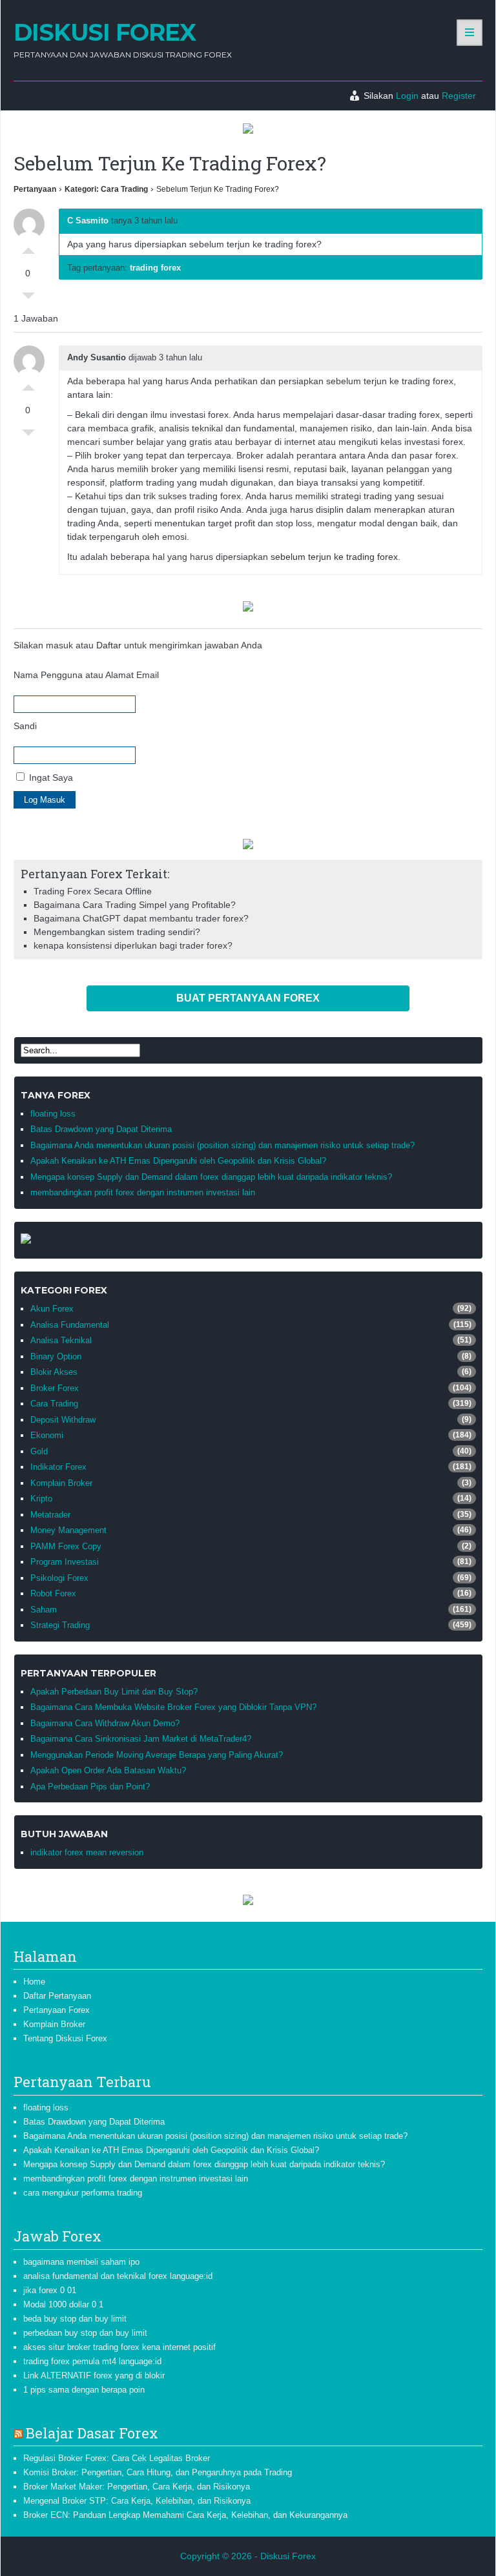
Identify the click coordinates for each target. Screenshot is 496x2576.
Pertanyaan (35, 189)
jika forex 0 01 (50, 2290)
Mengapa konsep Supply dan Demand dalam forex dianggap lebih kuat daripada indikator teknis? (211, 1177)
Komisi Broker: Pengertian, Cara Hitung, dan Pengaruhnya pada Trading (158, 2472)
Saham (44, 1610)
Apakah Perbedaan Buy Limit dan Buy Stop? (114, 1692)
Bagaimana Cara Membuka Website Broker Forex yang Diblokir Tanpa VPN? (173, 1707)
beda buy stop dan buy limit (75, 2319)
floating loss (53, 1114)
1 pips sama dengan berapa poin (84, 2390)
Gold (39, 1451)
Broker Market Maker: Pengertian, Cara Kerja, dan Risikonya (137, 2487)
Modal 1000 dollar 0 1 (63, 2304)
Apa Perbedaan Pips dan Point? (90, 1787)
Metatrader (50, 1515)
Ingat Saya (50, 778)
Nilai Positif (28, 247)
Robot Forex (53, 1593)
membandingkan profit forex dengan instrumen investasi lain (143, 1192)
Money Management (68, 1530)
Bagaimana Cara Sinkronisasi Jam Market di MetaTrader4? (141, 1739)
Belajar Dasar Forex (92, 2433)
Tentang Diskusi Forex (65, 2038)
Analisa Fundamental (70, 1325)
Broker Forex (55, 1388)
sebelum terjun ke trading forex (334, 557)
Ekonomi (47, 1435)
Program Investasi (65, 1562)
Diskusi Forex (105, 32)
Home (34, 1982)
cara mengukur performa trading (83, 2193)
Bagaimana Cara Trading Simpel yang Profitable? (135, 905)
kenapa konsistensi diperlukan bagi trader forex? (133, 945)
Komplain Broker (61, 1483)
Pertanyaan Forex (57, 2010)
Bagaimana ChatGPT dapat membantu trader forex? (141, 918)
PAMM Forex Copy (66, 1546)
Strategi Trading (60, 1625)
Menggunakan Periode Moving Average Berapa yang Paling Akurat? (157, 1755)
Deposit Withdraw (63, 1420)
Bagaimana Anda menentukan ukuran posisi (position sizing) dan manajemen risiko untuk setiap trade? (222, 1145)
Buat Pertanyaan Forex (248, 998)
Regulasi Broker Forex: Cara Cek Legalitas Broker (117, 2458)
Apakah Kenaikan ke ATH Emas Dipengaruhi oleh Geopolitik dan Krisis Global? (178, 1161)
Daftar (109, 645)
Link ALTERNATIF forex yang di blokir (94, 2375)
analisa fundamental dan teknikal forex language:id (118, 2276)
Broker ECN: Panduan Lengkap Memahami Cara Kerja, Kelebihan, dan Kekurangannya (185, 2515)
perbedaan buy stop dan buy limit (85, 2333)
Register (459, 96)
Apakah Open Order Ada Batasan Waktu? (108, 1770)
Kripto (41, 1499)
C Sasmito (88, 221)
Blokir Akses (54, 1372)
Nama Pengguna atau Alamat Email (86, 675)
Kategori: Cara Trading (106, 189)
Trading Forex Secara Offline (93, 891)
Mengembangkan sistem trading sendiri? (117, 932)
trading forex (155, 268)
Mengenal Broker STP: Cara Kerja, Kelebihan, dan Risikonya (137, 2501)
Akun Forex (52, 1309)
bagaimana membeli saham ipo (81, 2262)
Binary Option (56, 1356)
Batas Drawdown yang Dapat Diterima (101, 1129)
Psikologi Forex (59, 1578)
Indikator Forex (58, 1467)
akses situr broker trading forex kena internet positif (119, 2347)
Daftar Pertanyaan (57, 1996)
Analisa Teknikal (61, 1340)
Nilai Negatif (28, 299)
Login (407, 96)
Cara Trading (54, 1404)
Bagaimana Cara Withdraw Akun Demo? (105, 1723)
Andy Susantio (97, 357)
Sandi (25, 726)
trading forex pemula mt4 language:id (92, 2361)
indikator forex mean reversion (87, 1852)
